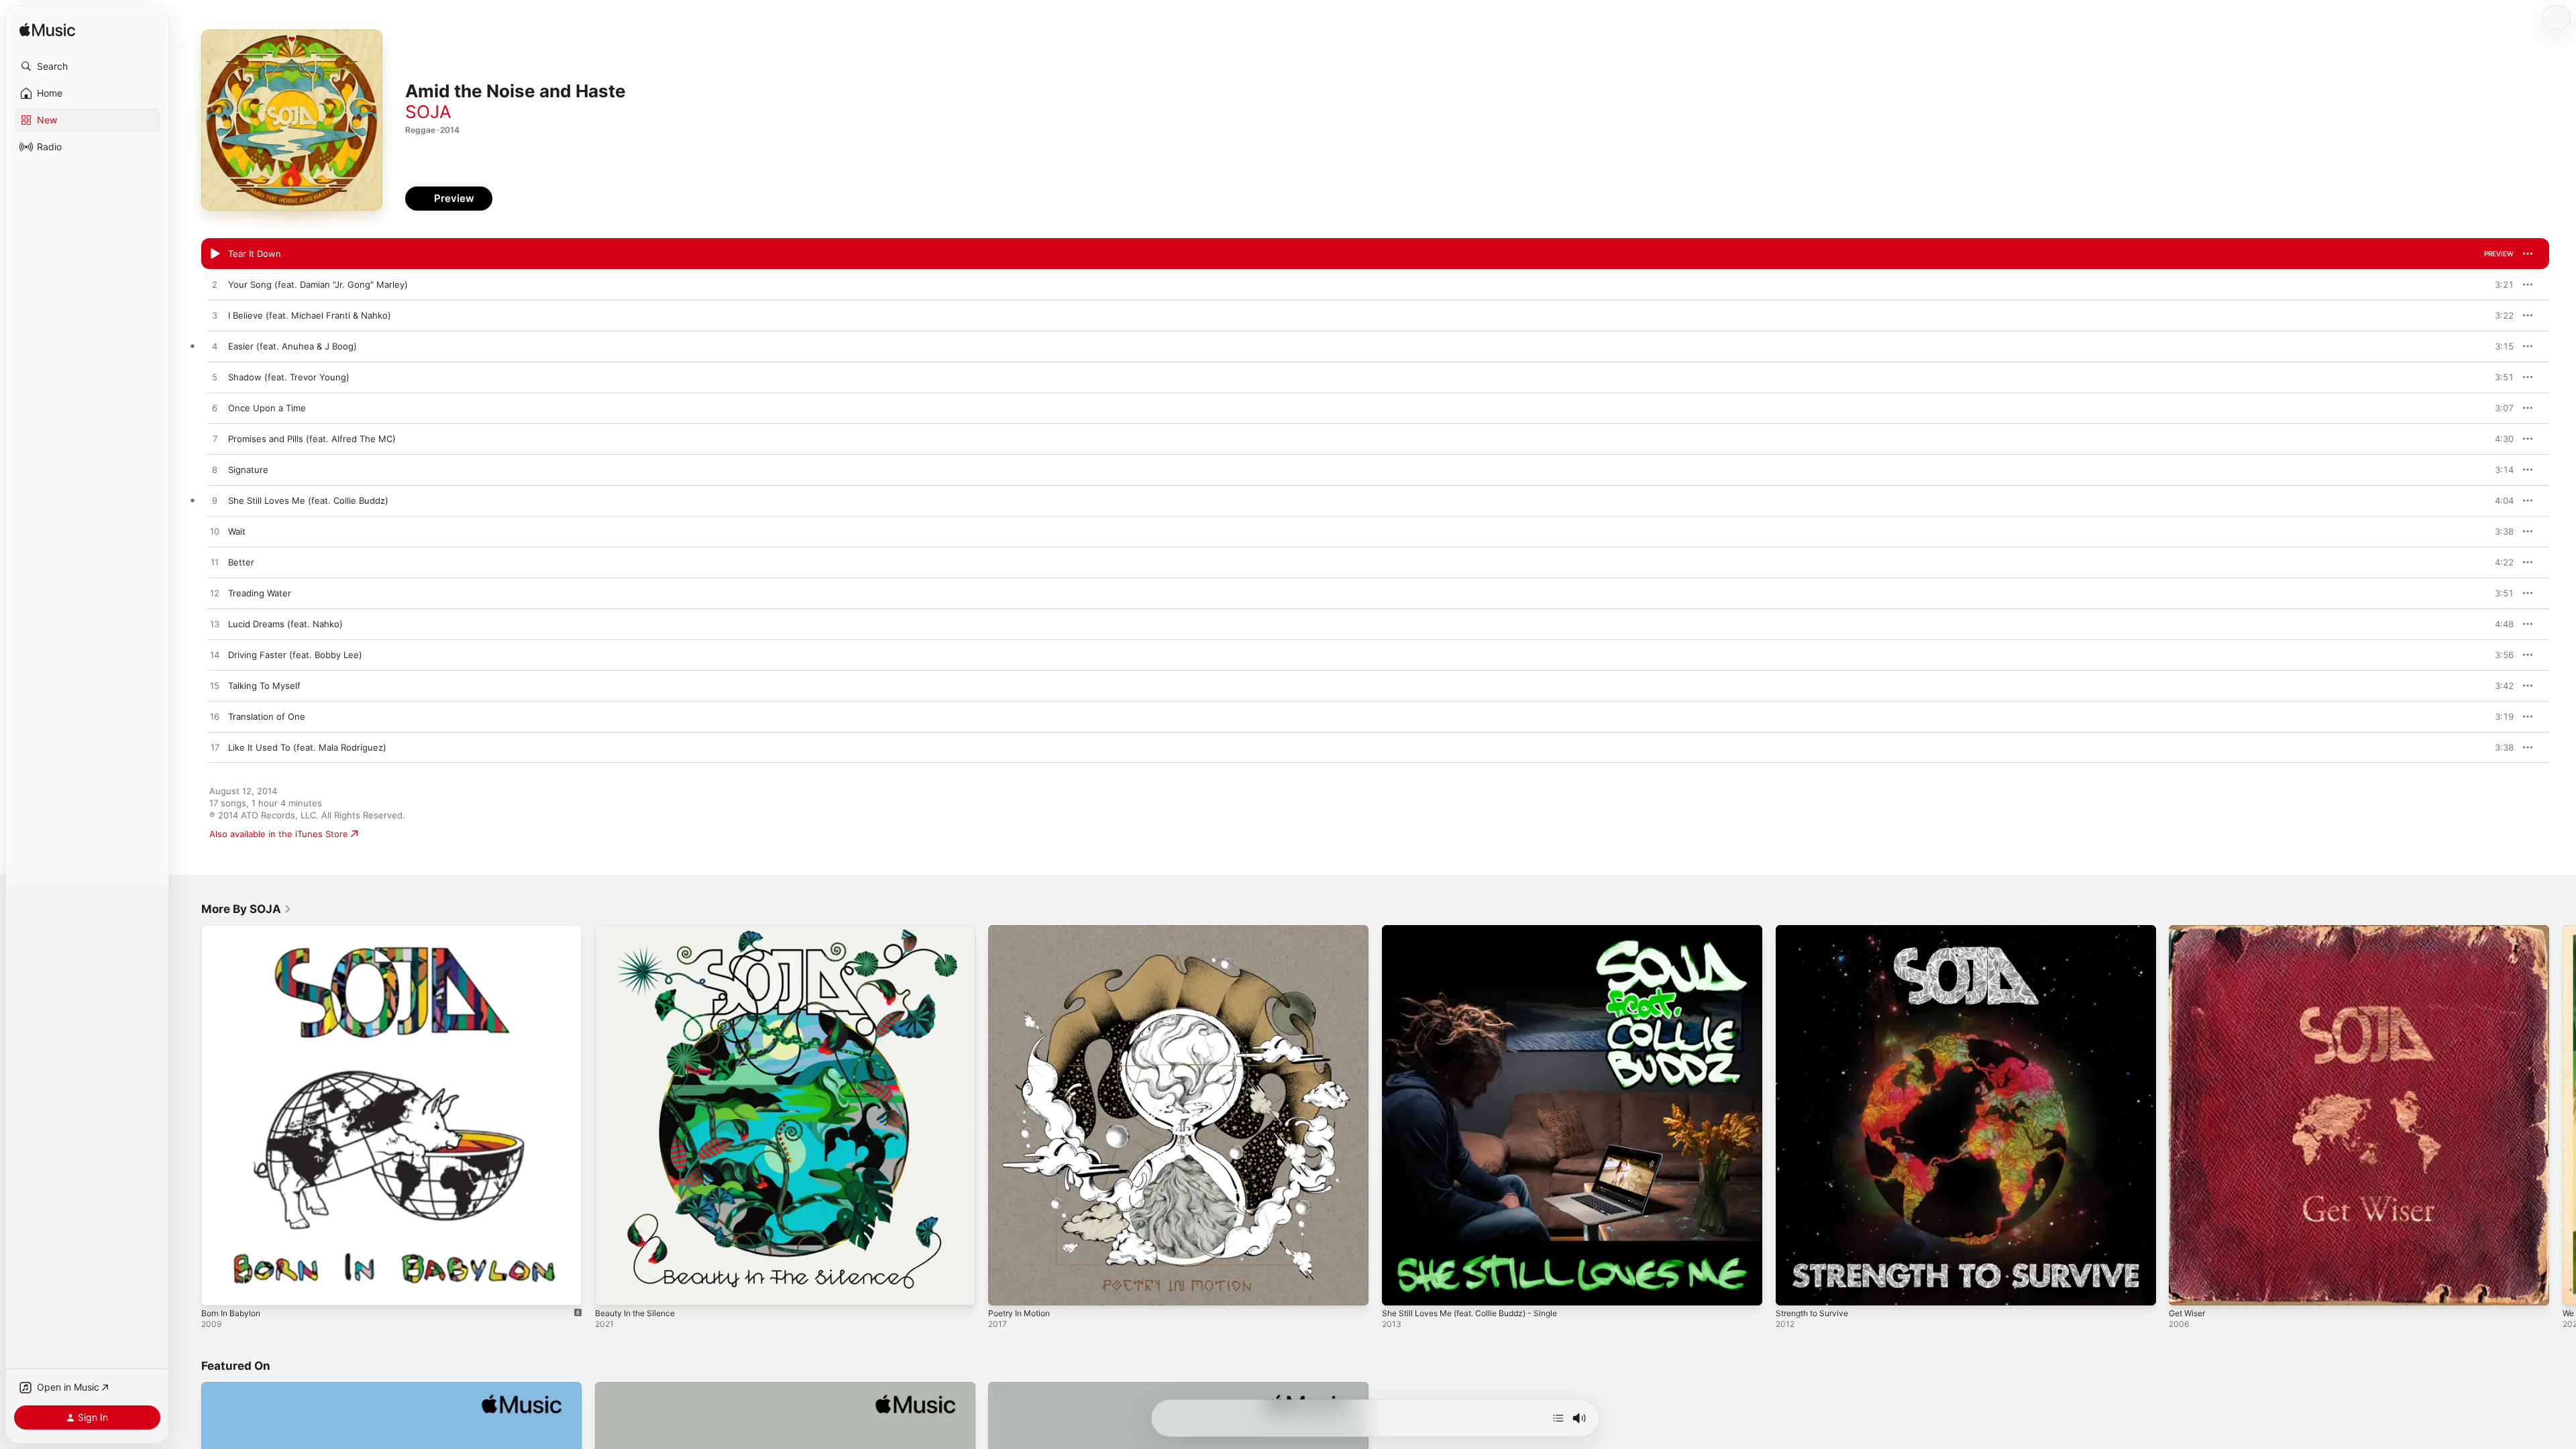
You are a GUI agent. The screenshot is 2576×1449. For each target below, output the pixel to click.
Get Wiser (2190, 930)
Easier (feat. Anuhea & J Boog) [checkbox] (292, 346)
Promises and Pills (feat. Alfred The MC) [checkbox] (312, 439)
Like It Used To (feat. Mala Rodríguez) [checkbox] (307, 747)
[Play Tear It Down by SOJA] (215, 254)
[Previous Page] (188, 1115)
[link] (247, 909)
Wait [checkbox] (237, 531)
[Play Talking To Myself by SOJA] (215, 686)
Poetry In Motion (1023, 930)
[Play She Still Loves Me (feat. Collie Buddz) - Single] (1399, 1289)
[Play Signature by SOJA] (215, 470)
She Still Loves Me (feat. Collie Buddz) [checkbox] (308, 500)
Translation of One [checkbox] (267, 716)
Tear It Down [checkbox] (255, 254)
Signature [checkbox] (248, 470)
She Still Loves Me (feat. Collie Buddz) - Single (1480, 930)
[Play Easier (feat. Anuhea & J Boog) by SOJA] (215, 347)
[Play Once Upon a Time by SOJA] (215, 409)
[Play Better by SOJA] (215, 563)
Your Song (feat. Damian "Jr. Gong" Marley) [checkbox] (318, 284)
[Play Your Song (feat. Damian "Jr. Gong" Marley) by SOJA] (215, 285)
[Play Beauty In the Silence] (612, 1289)
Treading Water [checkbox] (260, 593)
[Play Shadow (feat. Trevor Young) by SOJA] (215, 378)
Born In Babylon (234, 930)
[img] (47, 31)
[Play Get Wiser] (2186, 1289)
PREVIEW (2499, 254)
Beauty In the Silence (639, 930)
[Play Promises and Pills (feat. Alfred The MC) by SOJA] (215, 439)
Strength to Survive (1817, 930)
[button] (87, 66)
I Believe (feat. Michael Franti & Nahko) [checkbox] (310, 315)
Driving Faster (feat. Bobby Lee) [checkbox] (295, 655)
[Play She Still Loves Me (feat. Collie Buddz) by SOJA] (215, 501)
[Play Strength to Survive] (1792, 1289)
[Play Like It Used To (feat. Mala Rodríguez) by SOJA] (215, 748)
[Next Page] (2563, 1115)
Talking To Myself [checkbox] (264, 686)
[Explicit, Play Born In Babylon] (218, 1289)
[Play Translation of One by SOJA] (215, 717)
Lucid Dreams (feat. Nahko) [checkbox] (285, 624)
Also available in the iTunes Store (279, 834)
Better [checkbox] (241, 562)
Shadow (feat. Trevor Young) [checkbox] (289, 377)
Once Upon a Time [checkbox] (267, 408)
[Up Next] (1558, 1418)
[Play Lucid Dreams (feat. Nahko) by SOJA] (215, 625)
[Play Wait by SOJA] (215, 532)
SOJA (428, 112)
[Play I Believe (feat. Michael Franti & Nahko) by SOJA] (215, 316)
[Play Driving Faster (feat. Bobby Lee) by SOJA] (215, 655)
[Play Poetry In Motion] (1005, 1289)
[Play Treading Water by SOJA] (215, 594)
